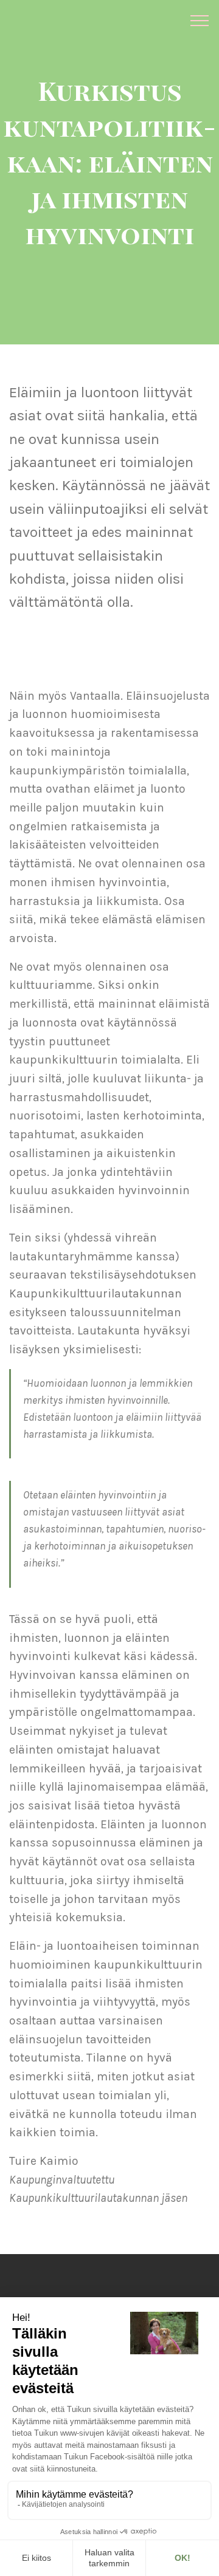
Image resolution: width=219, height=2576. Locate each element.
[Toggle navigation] (200, 20)
